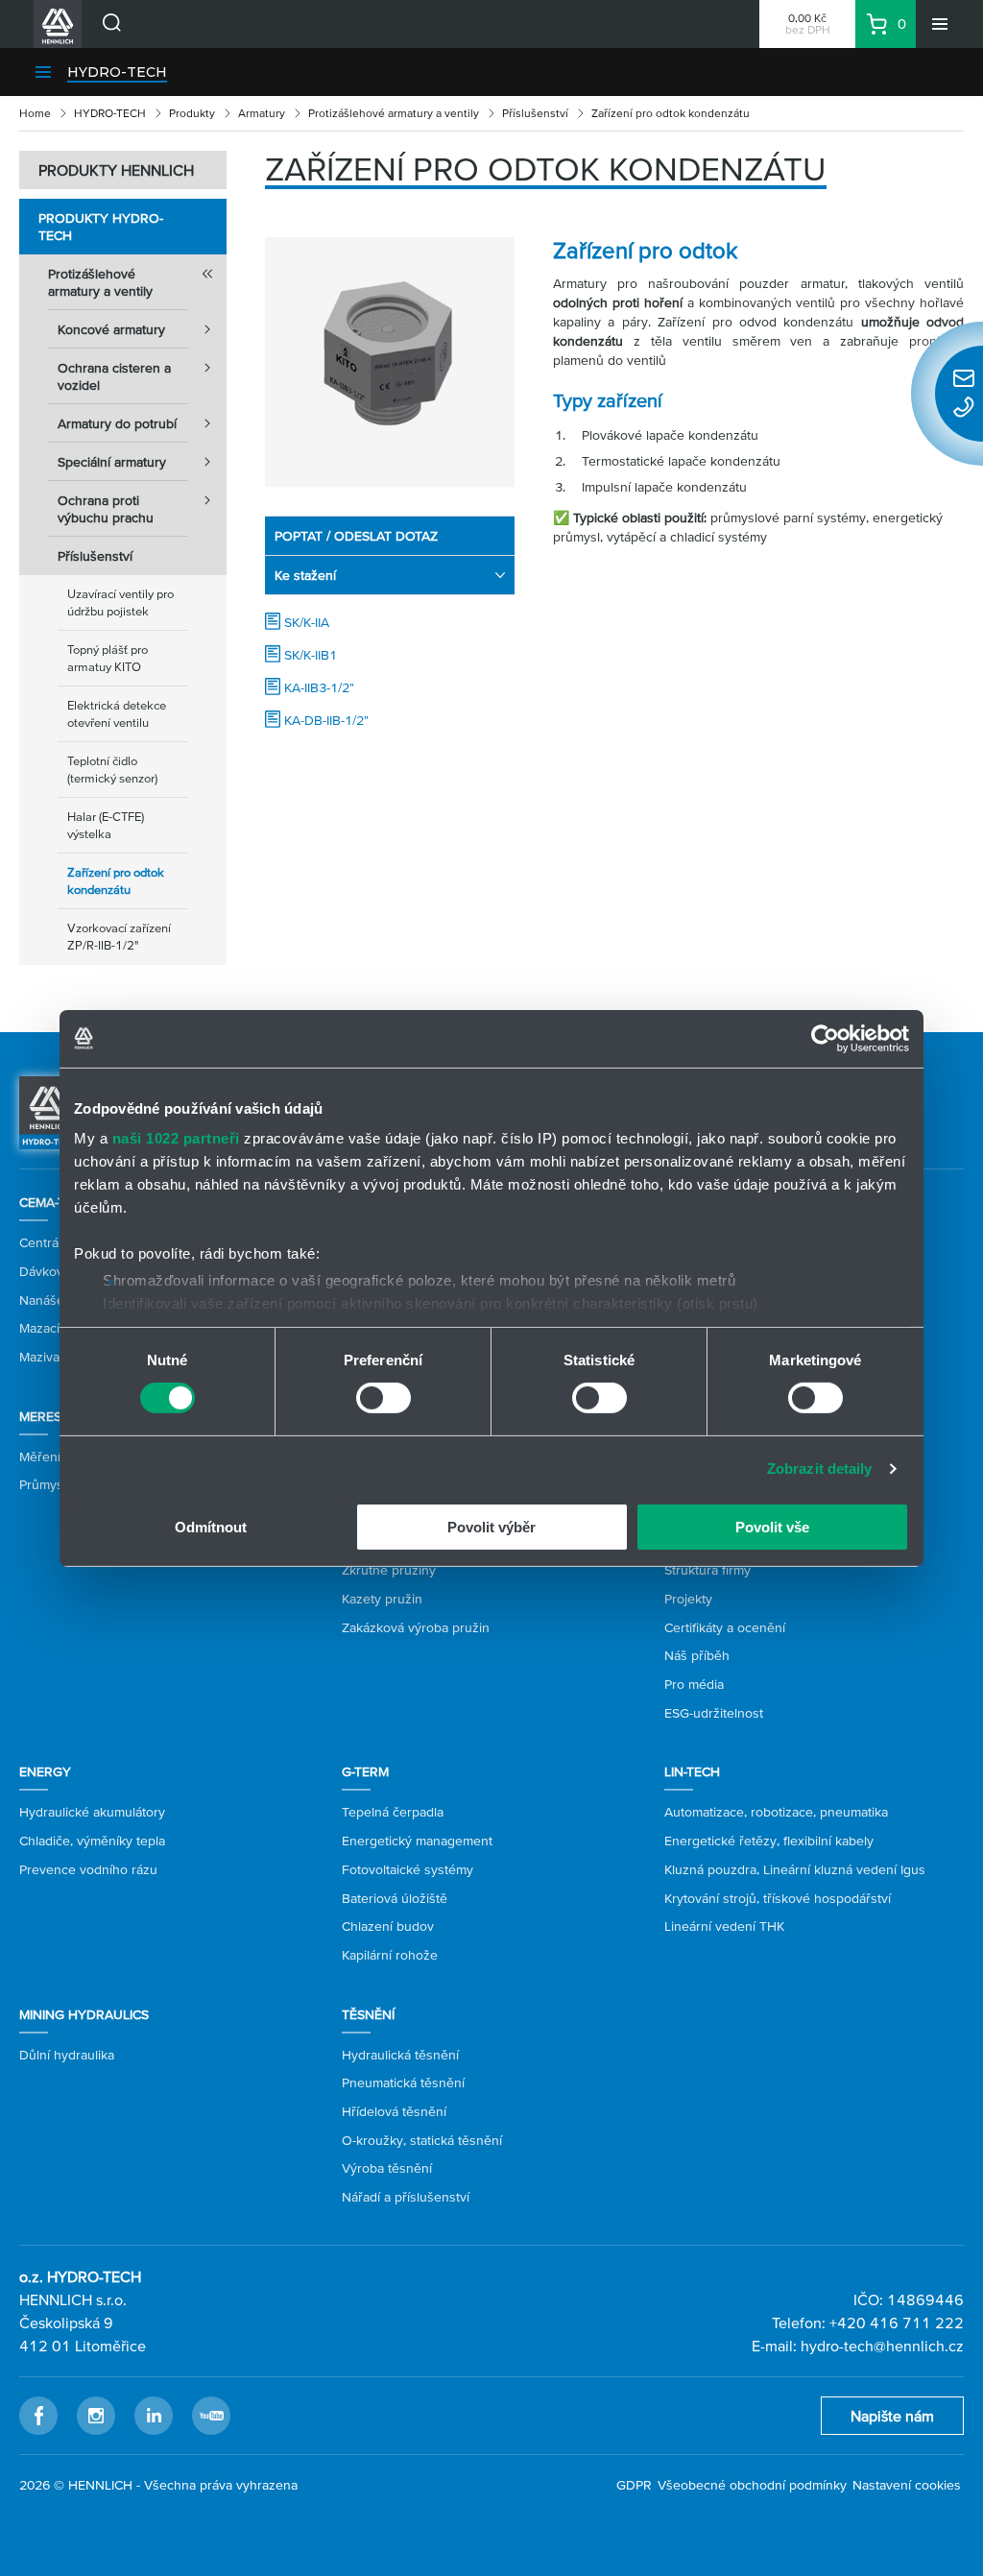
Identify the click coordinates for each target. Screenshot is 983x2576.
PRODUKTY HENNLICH (116, 170)
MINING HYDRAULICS (84, 2014)
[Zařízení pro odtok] (390, 362)
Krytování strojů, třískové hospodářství (778, 1898)
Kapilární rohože (390, 1955)
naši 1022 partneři (176, 1138)
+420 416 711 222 (897, 2323)
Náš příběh (697, 1655)
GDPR (634, 2485)
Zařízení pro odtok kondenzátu (116, 881)
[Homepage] (48, 1111)
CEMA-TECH (55, 1202)
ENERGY (45, 1771)
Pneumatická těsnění (403, 2082)
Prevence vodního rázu (88, 1869)
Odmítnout (211, 1527)
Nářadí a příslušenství (406, 2197)
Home (35, 113)
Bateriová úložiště (395, 1898)
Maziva (39, 1357)
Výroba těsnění (387, 2168)
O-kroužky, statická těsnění (422, 2140)
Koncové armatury (111, 329)
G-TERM (365, 1771)
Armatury (262, 113)
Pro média (694, 1684)
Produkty (192, 113)
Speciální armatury (112, 462)
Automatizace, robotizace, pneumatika (776, 1812)
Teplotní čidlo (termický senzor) (112, 770)
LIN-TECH (692, 1771)
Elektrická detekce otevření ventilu (117, 714)
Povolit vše (772, 1527)
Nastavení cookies (907, 2485)
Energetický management (417, 1841)
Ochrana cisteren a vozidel (114, 376)
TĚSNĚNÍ (368, 2014)
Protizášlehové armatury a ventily (394, 113)
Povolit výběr (491, 1527)
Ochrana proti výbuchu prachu (106, 509)
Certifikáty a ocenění (725, 1627)
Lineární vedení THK (724, 1926)
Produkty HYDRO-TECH (101, 227)
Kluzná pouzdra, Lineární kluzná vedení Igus (795, 1869)
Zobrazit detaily (820, 1469)
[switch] (384, 1398)
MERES (40, 1416)
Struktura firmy (707, 1570)
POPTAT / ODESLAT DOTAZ (356, 536)
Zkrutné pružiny (389, 1570)
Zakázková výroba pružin (416, 1627)
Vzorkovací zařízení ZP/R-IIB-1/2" (119, 937)
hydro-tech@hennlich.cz (882, 2346)
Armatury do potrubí (117, 423)
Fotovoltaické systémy (408, 1869)
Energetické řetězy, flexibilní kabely (769, 1841)
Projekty (688, 1599)
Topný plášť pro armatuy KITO (108, 658)
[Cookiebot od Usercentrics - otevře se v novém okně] (825, 1038)
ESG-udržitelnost (714, 1713)
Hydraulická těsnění (400, 2055)
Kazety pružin (382, 1599)
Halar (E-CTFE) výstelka (106, 825)
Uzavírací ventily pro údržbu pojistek (120, 602)
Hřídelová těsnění (394, 2111)
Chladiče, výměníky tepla (92, 1841)
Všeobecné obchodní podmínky (752, 2485)
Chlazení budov (388, 1926)
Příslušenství (535, 113)
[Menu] (940, 24)
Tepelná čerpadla (393, 1812)
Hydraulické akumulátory (92, 1812)
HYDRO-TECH (117, 72)
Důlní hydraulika (67, 2055)
